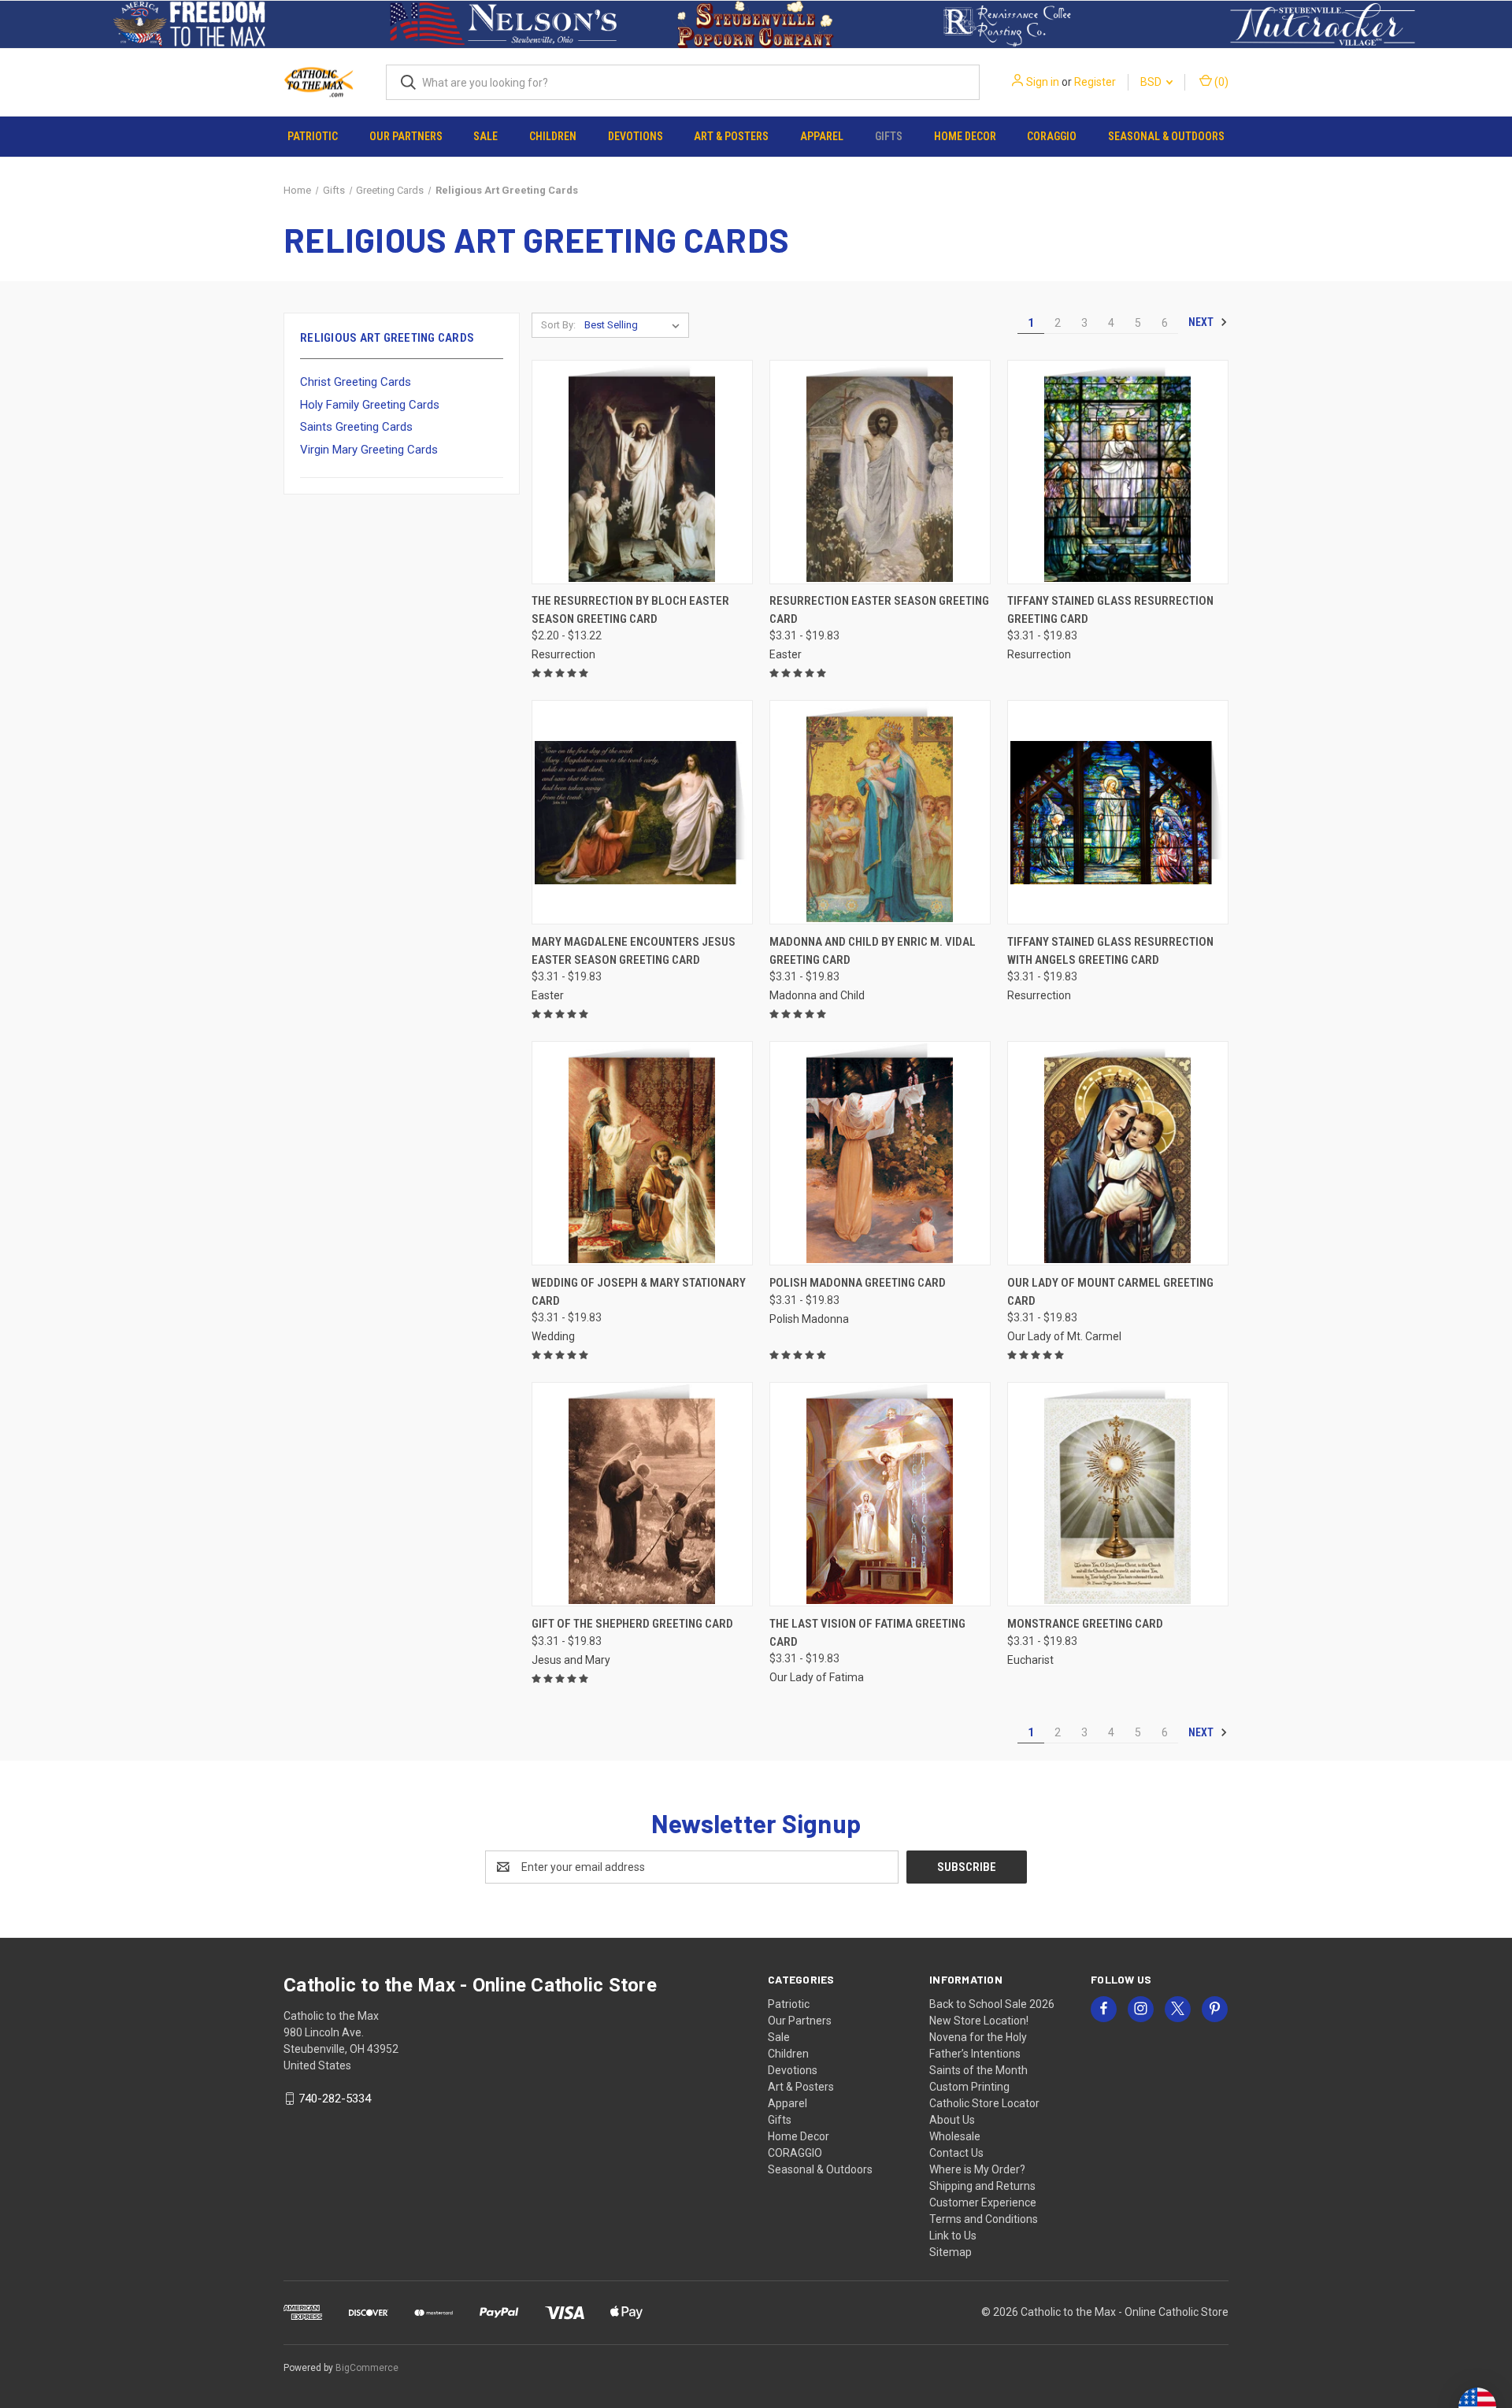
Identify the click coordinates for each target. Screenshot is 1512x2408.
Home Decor (965, 136)
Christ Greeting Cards (356, 382)
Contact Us (956, 2153)
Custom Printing (969, 2087)
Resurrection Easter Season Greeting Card (879, 610)
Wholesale (955, 2136)
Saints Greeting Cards (356, 427)
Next (1202, 322)
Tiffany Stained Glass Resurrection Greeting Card (1110, 610)
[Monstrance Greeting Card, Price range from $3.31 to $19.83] (1118, 1494)
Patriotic (313, 136)
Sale (485, 136)
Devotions (636, 136)
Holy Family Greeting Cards (370, 405)
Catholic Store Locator (984, 2103)
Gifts (889, 136)
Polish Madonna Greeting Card (858, 1283)
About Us (952, 2120)
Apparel (822, 136)
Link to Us (953, 2236)
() (1220, 82)
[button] (189, 24)
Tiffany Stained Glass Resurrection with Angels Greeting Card (1110, 951)
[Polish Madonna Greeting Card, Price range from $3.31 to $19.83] (880, 1153)
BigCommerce (367, 2368)
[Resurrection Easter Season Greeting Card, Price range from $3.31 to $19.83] (880, 472)
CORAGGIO (1052, 136)
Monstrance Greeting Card (1085, 1624)
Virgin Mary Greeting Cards (369, 450)
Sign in (1043, 82)
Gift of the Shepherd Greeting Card (632, 1624)
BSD (1152, 82)
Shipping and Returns (982, 2186)
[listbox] (635, 325)
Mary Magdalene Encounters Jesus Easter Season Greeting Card (634, 951)
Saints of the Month (978, 2070)
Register (1095, 82)
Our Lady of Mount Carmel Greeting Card (1110, 1292)
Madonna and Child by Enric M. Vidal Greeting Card (873, 951)
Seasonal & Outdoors (1166, 136)
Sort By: (558, 325)
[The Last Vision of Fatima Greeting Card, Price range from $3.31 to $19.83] (880, 1494)
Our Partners (406, 136)
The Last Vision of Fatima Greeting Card (867, 1633)
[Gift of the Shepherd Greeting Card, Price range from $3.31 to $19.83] (642, 1494)
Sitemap (951, 2252)
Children (553, 136)
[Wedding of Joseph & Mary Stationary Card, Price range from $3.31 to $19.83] (642, 1153)
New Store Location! (979, 2021)
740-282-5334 (335, 2099)
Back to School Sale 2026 (992, 2004)
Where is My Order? (977, 2169)
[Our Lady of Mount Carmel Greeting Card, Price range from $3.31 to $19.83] (1118, 1153)
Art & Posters (731, 136)
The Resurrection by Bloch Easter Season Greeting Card (630, 610)
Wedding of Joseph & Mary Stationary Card (639, 1292)
